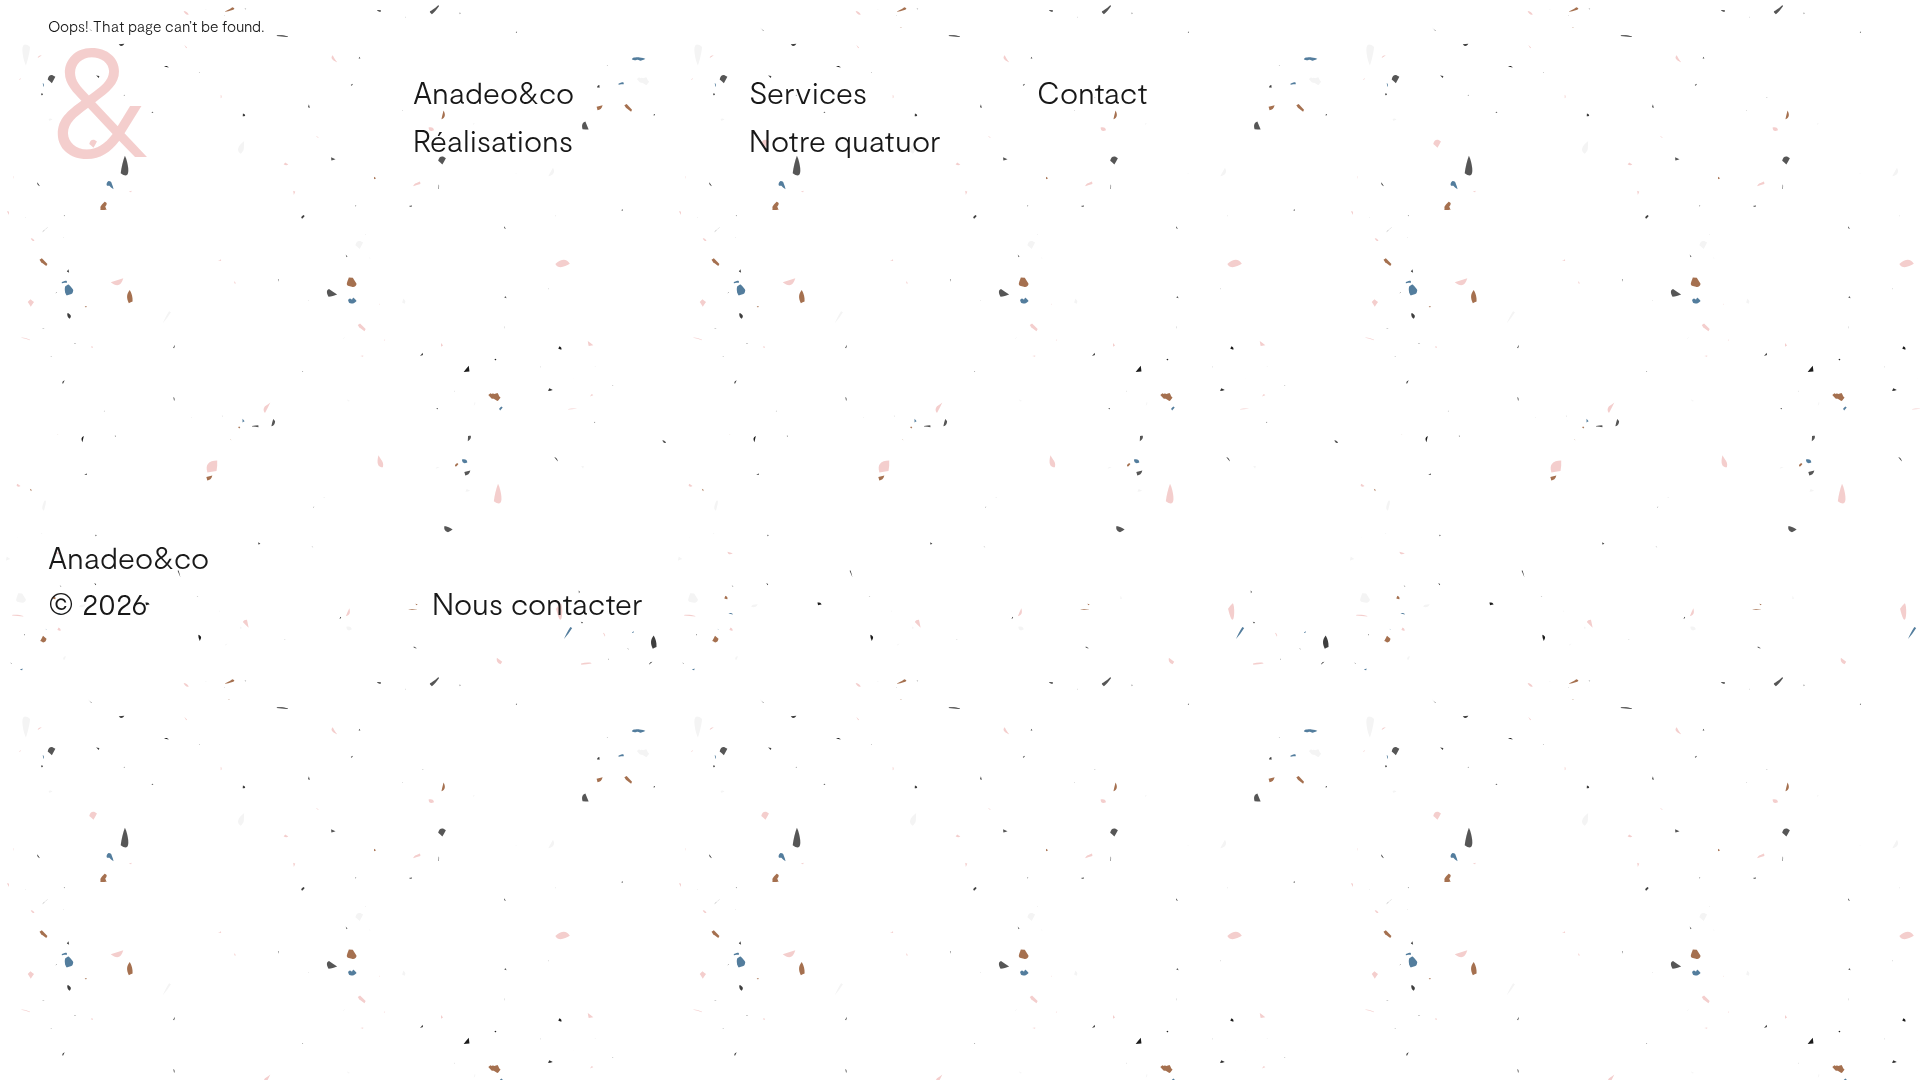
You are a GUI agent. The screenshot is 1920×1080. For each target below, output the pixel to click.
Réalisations (493, 140)
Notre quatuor (845, 140)
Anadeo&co (493, 92)
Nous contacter (537, 602)
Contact (1092, 92)
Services (808, 92)
